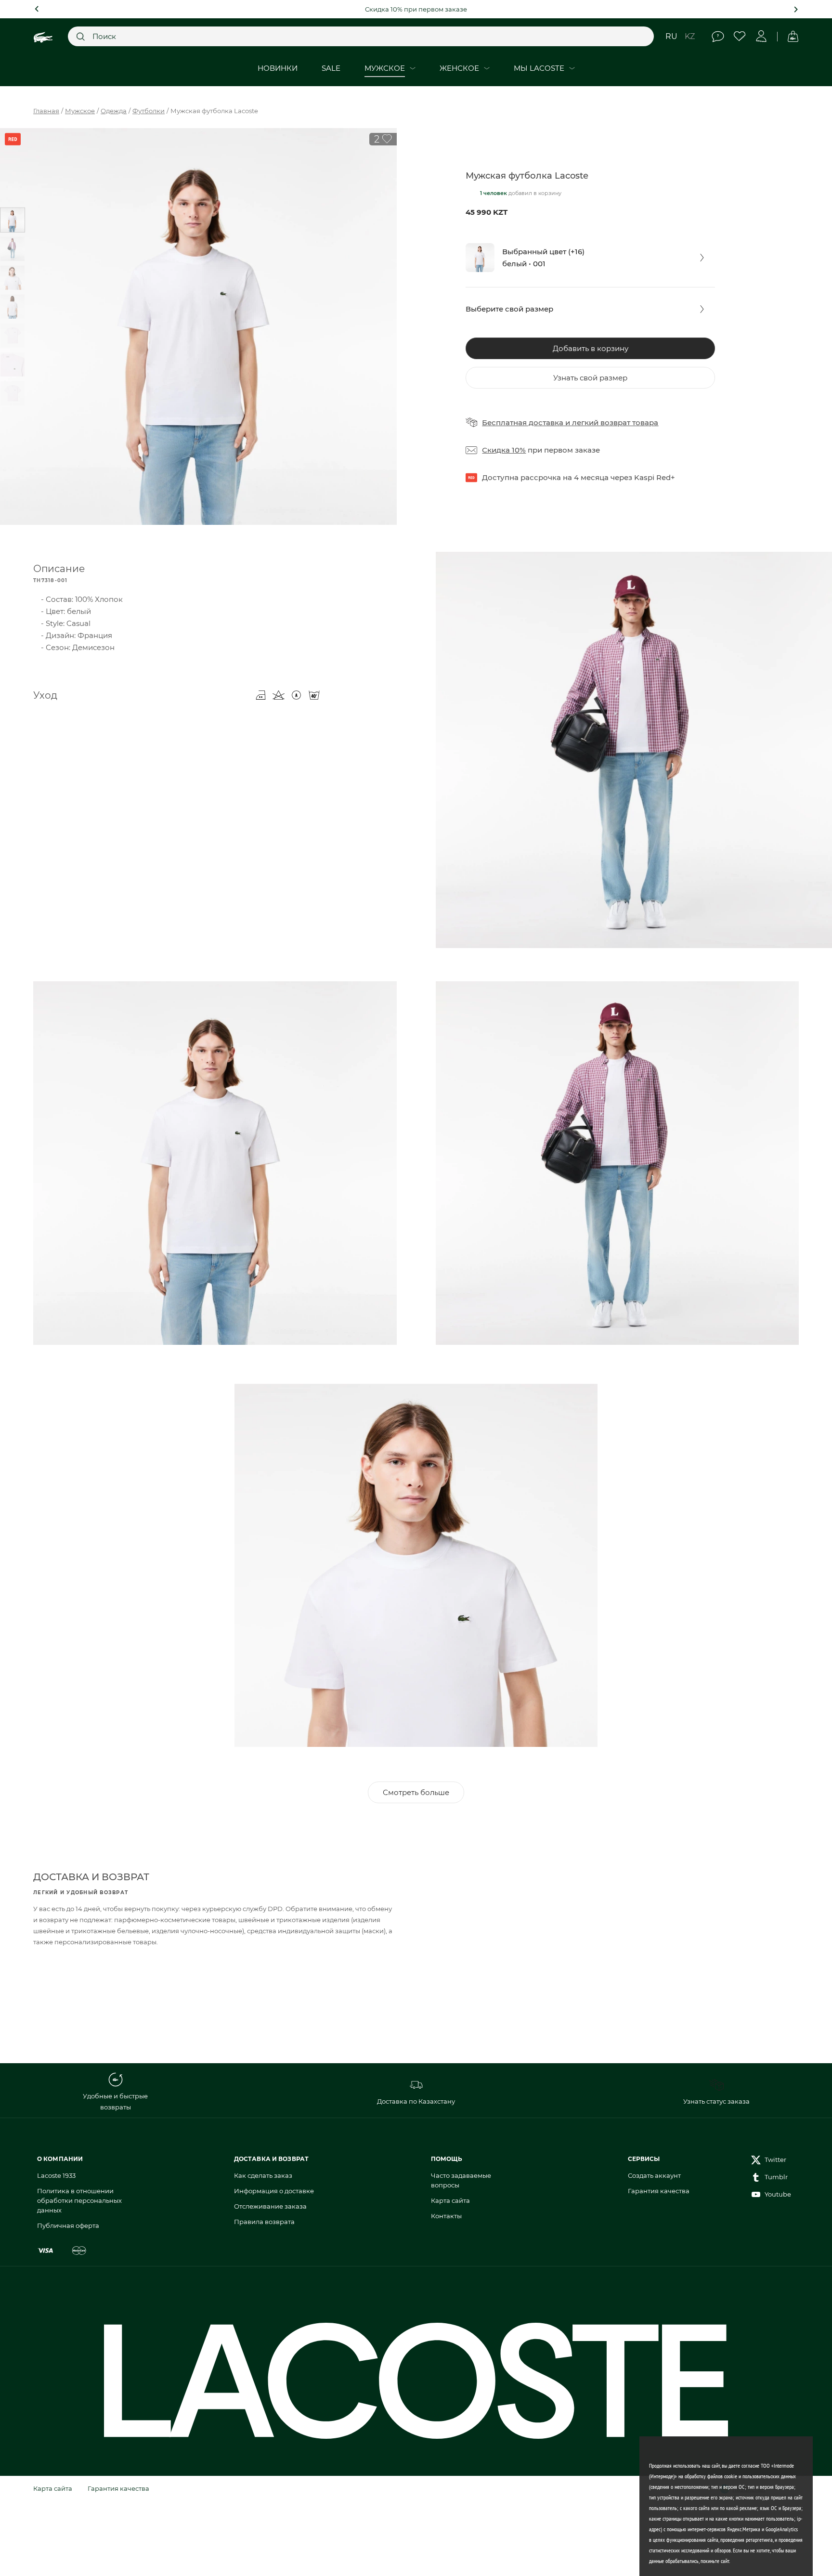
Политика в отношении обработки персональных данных (79, 2200)
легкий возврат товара (615, 423)
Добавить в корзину (591, 348)
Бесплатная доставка (523, 423)
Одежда (114, 111)
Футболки (149, 111)
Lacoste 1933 (56, 2175)
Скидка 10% (504, 450)
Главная (46, 111)
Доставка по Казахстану (416, 2101)
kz (690, 36)
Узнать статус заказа (716, 2101)
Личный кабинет (761, 36)
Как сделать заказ (263, 2175)
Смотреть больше (416, 1792)
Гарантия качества (659, 2191)
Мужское (80, 111)
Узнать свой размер (590, 378)
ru (671, 36)
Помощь (718, 36)
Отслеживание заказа (270, 2206)
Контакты (446, 2216)
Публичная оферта (68, 2225)
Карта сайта (450, 2200)
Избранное (740, 36)
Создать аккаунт (654, 2175)
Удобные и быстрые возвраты (115, 2101)
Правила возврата (264, 2222)
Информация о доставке (274, 2191)
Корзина (793, 36)
